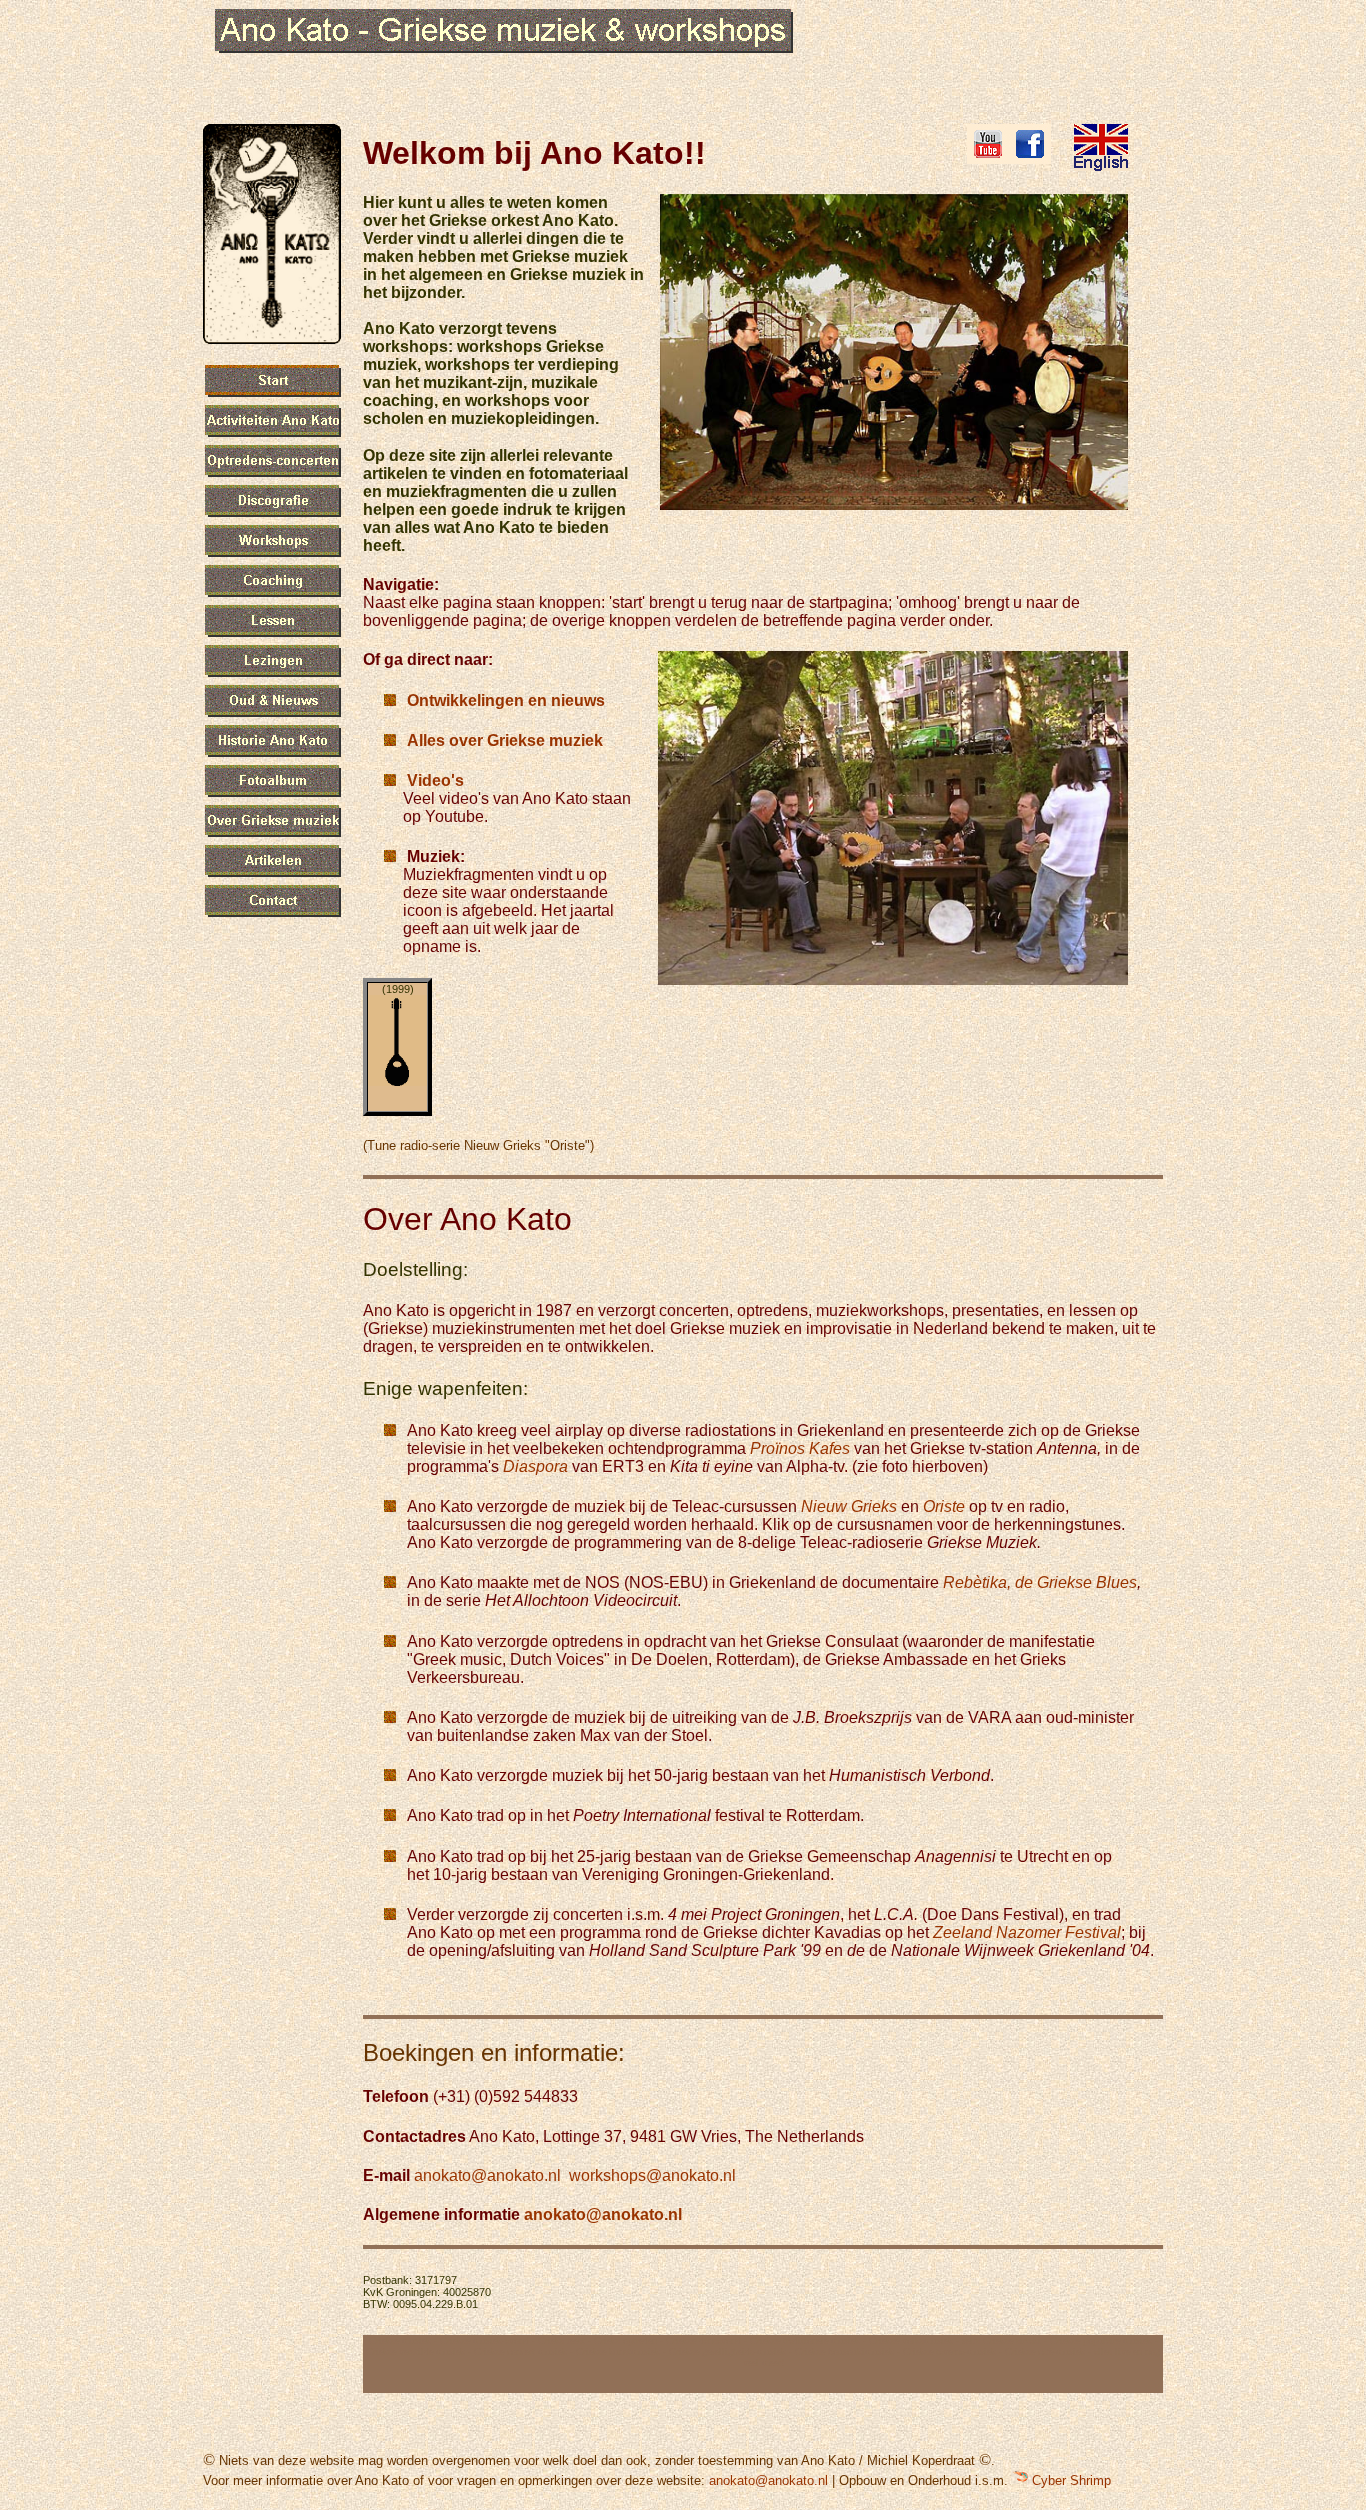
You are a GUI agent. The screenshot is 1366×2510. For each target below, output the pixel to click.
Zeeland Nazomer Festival (1027, 1932)
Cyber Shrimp (1069, 2480)
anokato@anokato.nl (487, 2175)
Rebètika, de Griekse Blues (1040, 1582)
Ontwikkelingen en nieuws (506, 700)
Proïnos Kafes (800, 1448)
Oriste (944, 1506)
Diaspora (535, 1466)
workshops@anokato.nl (652, 2175)
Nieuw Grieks (849, 1506)
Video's (435, 780)
